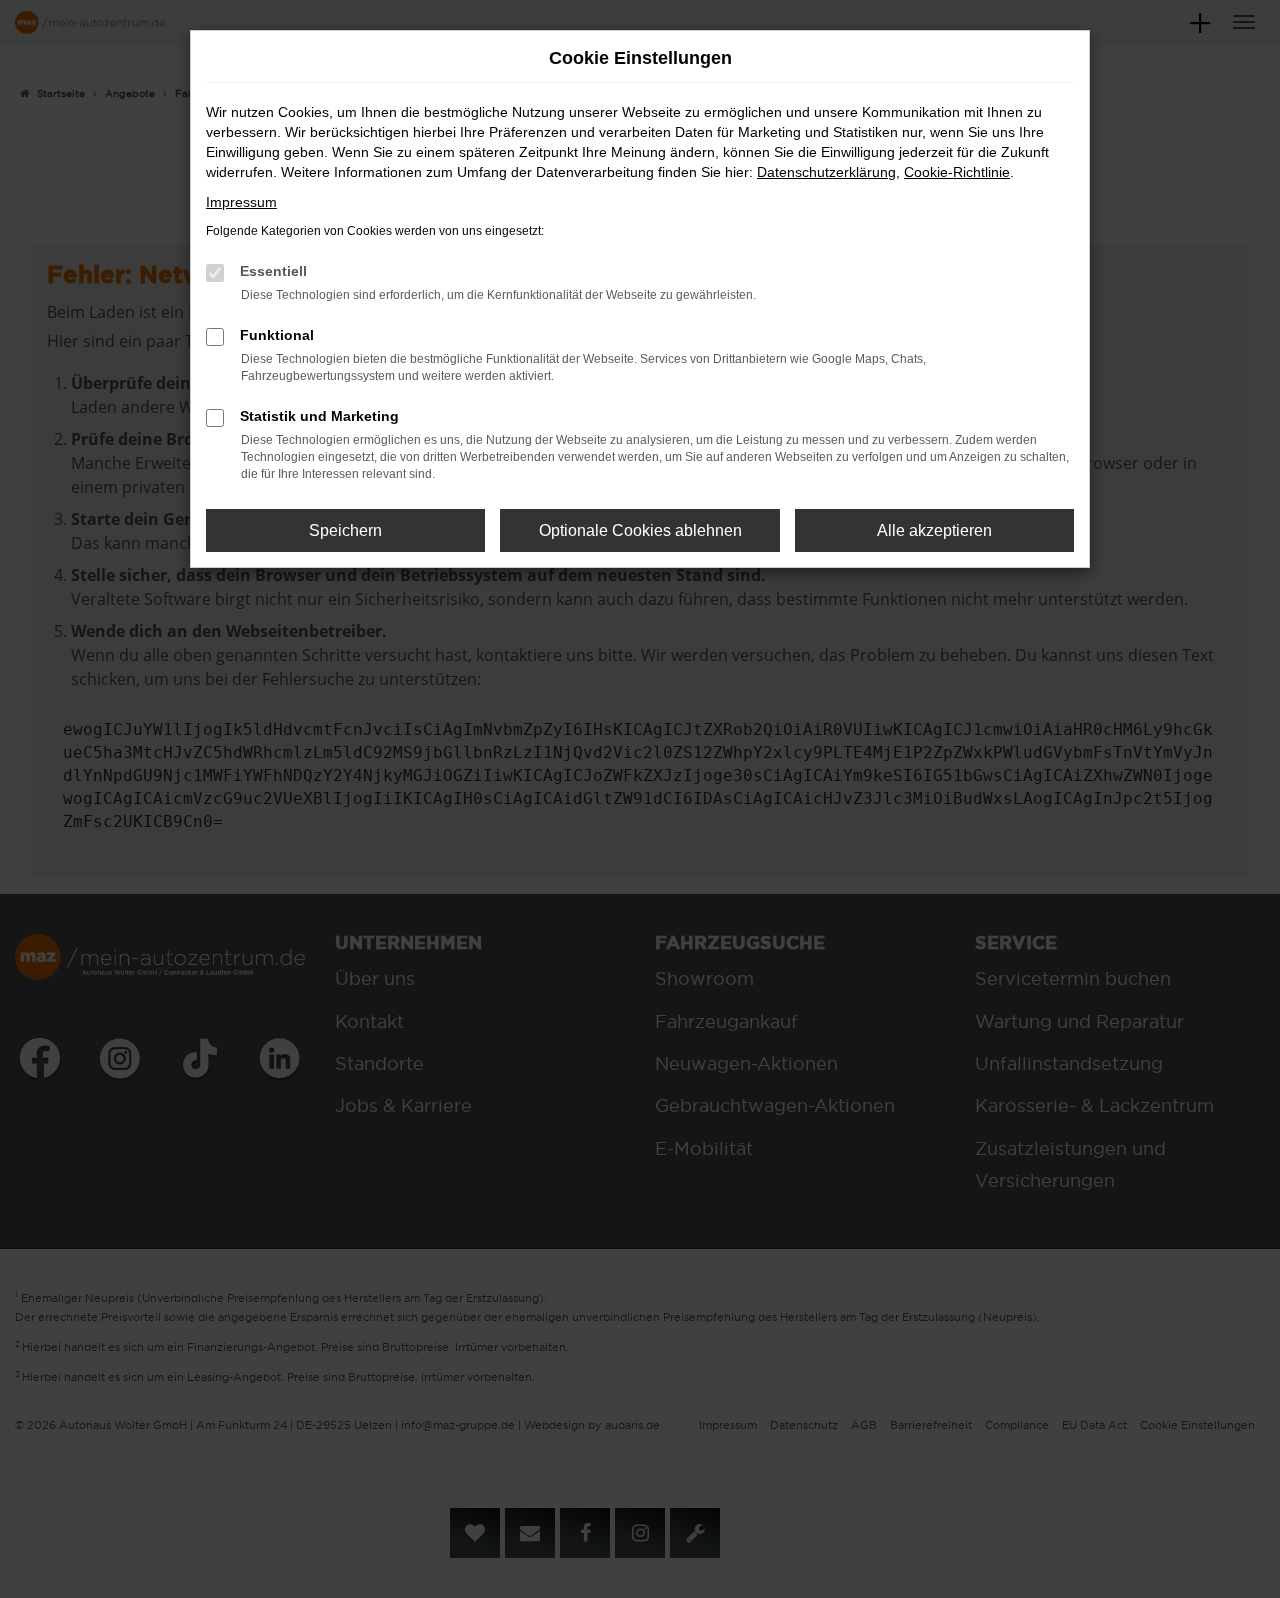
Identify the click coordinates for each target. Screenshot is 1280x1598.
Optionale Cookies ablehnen (640, 530)
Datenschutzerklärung (826, 172)
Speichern (345, 530)
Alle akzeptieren (934, 530)
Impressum (241, 202)
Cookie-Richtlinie (957, 172)
